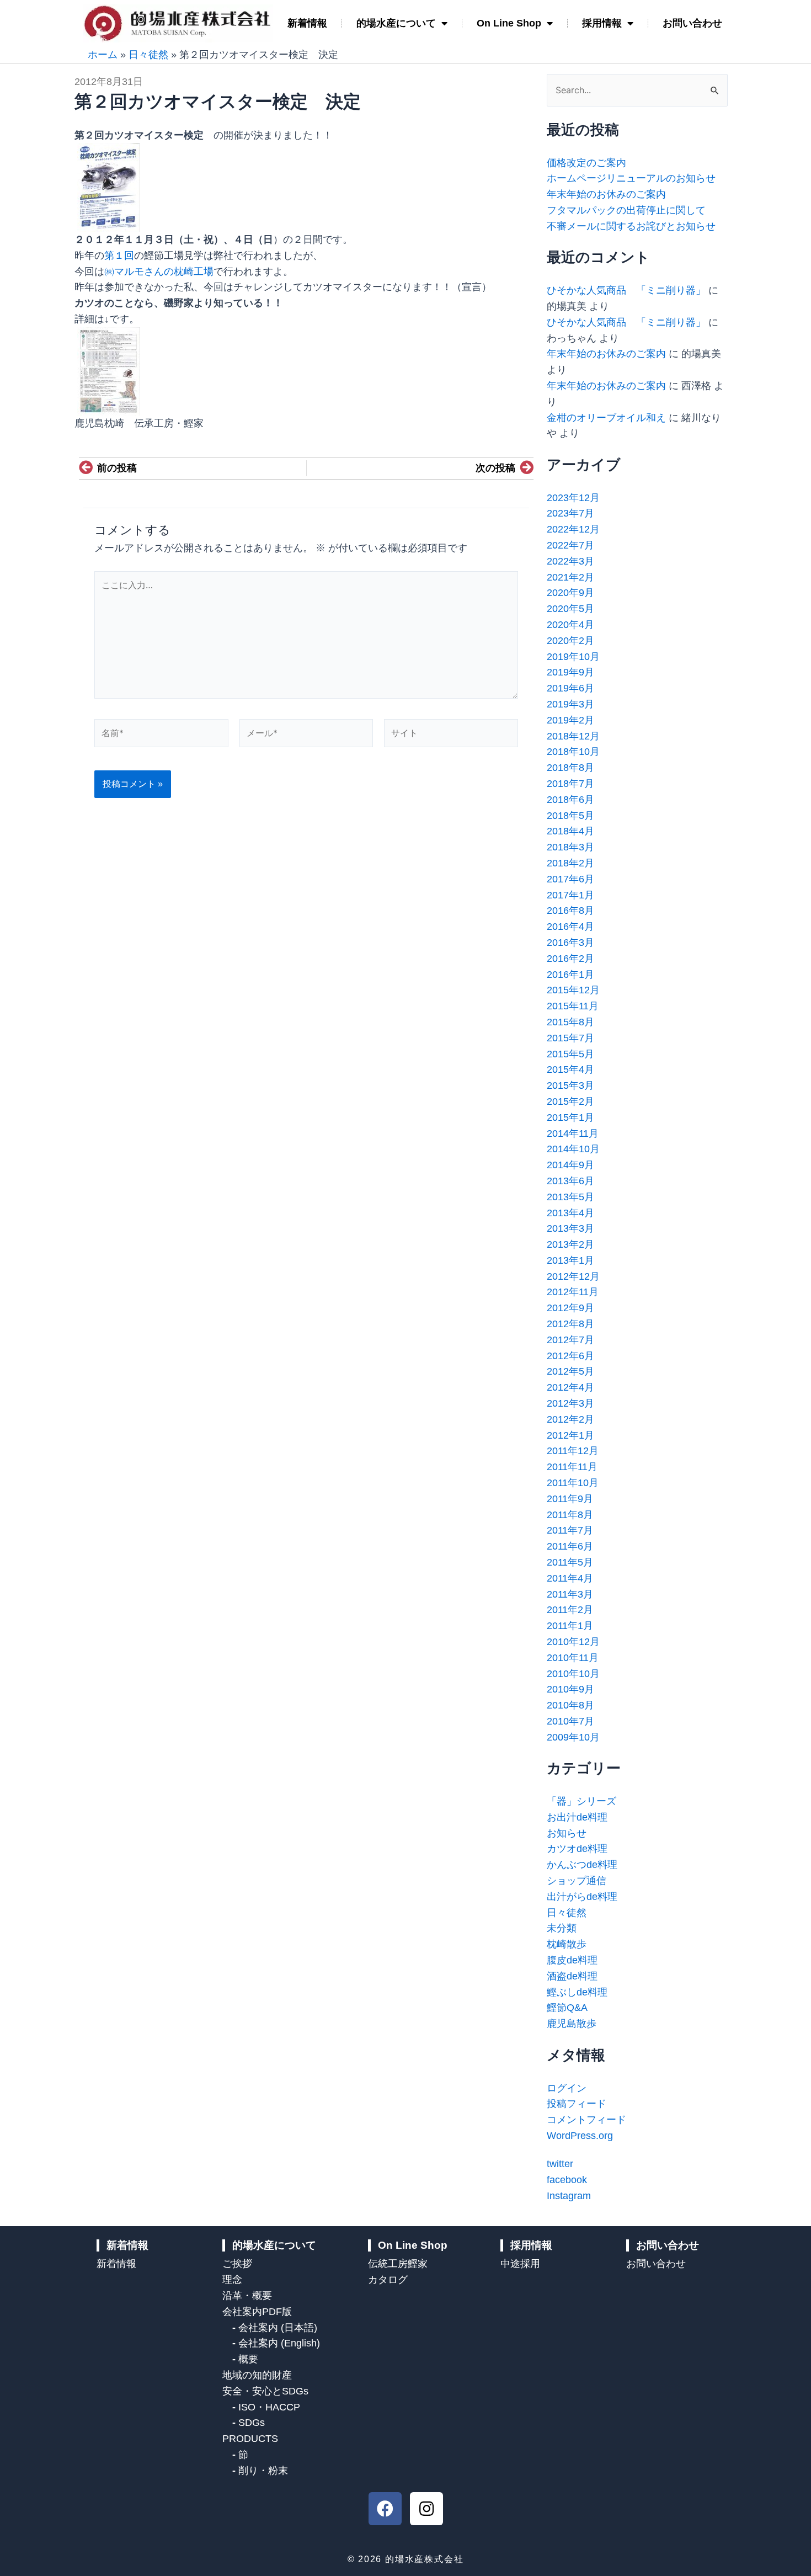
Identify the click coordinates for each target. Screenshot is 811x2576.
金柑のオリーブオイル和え (606, 418)
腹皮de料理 (572, 1960)
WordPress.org (580, 2136)
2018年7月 (570, 784)
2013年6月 (570, 1181)
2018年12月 (573, 736)
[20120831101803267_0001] (108, 187)
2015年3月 (570, 1085)
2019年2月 (570, 720)
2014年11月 (573, 1133)
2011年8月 (570, 1515)
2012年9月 (570, 1308)
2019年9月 (570, 672)
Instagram (569, 2196)
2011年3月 (570, 1594)
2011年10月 (573, 1483)
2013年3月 (570, 1228)
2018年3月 (570, 847)
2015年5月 (570, 1054)
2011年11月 (572, 1467)
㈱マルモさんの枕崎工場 (159, 272)
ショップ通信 (577, 1881)
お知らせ (567, 1833)
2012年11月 (573, 1292)
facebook (567, 2180)
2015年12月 (573, 990)
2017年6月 (570, 879)
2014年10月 (573, 1149)
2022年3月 (570, 561)
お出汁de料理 (577, 1817)
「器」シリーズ (581, 1801)
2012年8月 (570, 1324)
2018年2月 (570, 863)
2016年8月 (570, 911)
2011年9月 (570, 1499)
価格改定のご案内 (586, 163)
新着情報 (307, 23)
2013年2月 (570, 1244)
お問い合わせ (692, 23)
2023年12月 (573, 498)
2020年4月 (570, 625)
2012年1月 (570, 1435)
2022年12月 (573, 529)
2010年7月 (570, 1721)
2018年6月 (570, 800)
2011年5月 (570, 1562)
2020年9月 (570, 593)
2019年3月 (570, 704)
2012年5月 (570, 1371)
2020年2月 (570, 641)
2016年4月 (570, 927)
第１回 (119, 256)
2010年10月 (573, 1674)
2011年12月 (573, 1451)
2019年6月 (570, 688)
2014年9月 (570, 1165)
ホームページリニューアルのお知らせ (631, 178)
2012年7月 (570, 1340)
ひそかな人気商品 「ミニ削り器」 (626, 290)
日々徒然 (148, 55)
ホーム (103, 55)
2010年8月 (570, 1705)
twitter (560, 2164)
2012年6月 (570, 1356)
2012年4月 (570, 1387)
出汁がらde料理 (582, 1897)
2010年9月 (570, 1689)
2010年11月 (573, 1658)
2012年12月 (573, 1276)
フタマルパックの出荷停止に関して (626, 210)
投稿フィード (577, 2104)
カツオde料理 (577, 1849)
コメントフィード (586, 2120)
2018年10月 (573, 752)
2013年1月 (570, 1260)
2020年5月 (570, 609)
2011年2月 (570, 1610)
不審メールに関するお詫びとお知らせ (631, 226)
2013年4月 (570, 1213)
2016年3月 (570, 943)
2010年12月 (573, 1642)
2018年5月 (570, 816)
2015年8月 (570, 1022)
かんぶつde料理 (582, 1865)
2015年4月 (570, 1069)
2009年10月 (573, 1737)
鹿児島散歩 (572, 2024)
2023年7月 (570, 513)
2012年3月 (570, 1403)
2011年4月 (570, 1578)
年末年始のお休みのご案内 (606, 194)
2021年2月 (570, 577)
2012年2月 (570, 1419)
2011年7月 (570, 1530)
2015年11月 (573, 1006)
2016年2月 (570, 959)
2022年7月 (570, 545)
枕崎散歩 (567, 1944)
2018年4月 (570, 831)
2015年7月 (570, 1038)
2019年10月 (573, 657)
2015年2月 (570, 1101)
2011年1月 (570, 1626)
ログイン (567, 2088)
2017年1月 (570, 895)
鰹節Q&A (567, 2008)
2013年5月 (570, 1197)
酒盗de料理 (572, 1976)
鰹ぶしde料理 (577, 1992)
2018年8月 (570, 768)
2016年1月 (570, 975)
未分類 (562, 1928)
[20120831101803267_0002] (108, 371)
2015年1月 (570, 1117)
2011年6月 (570, 1546)
